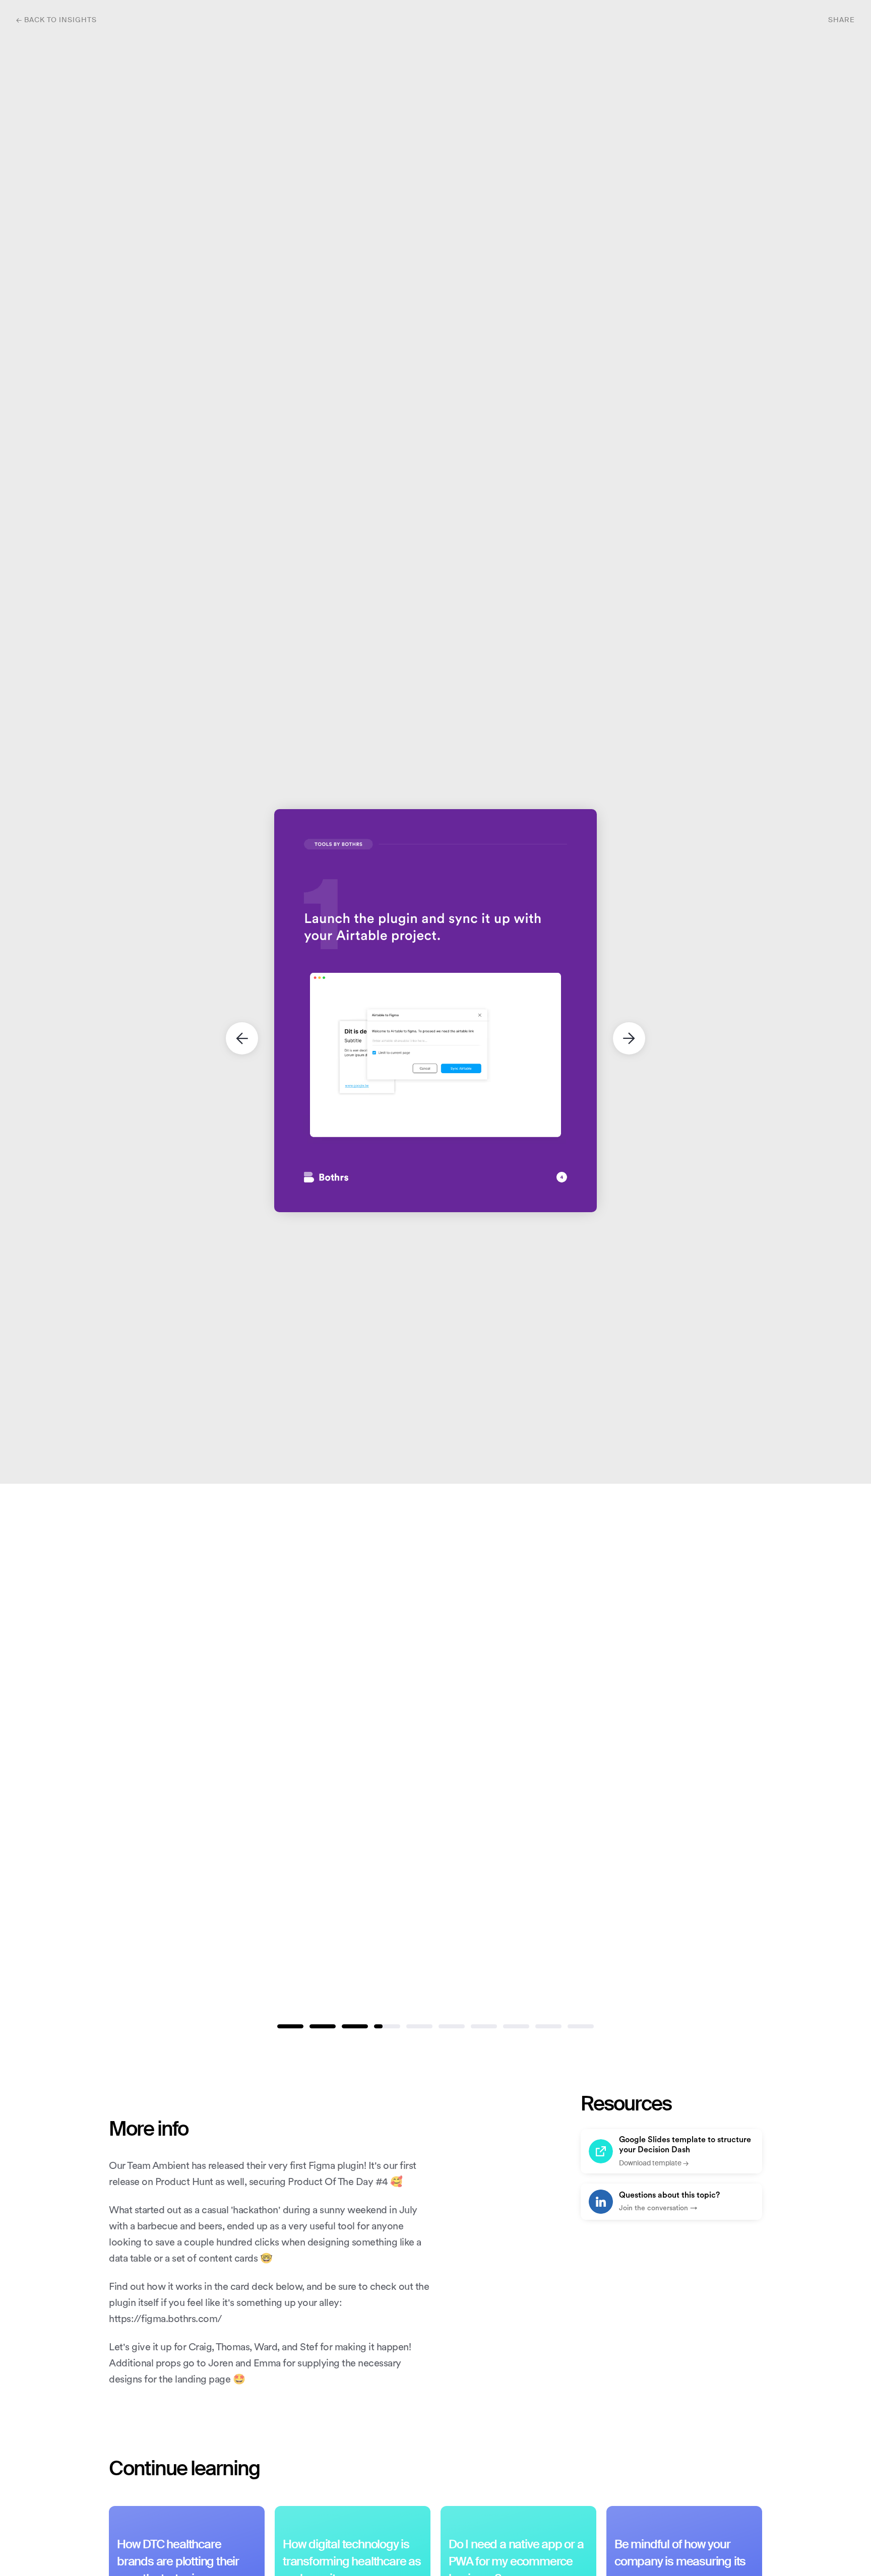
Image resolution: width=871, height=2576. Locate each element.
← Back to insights (56, 20)
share (842, 20)
